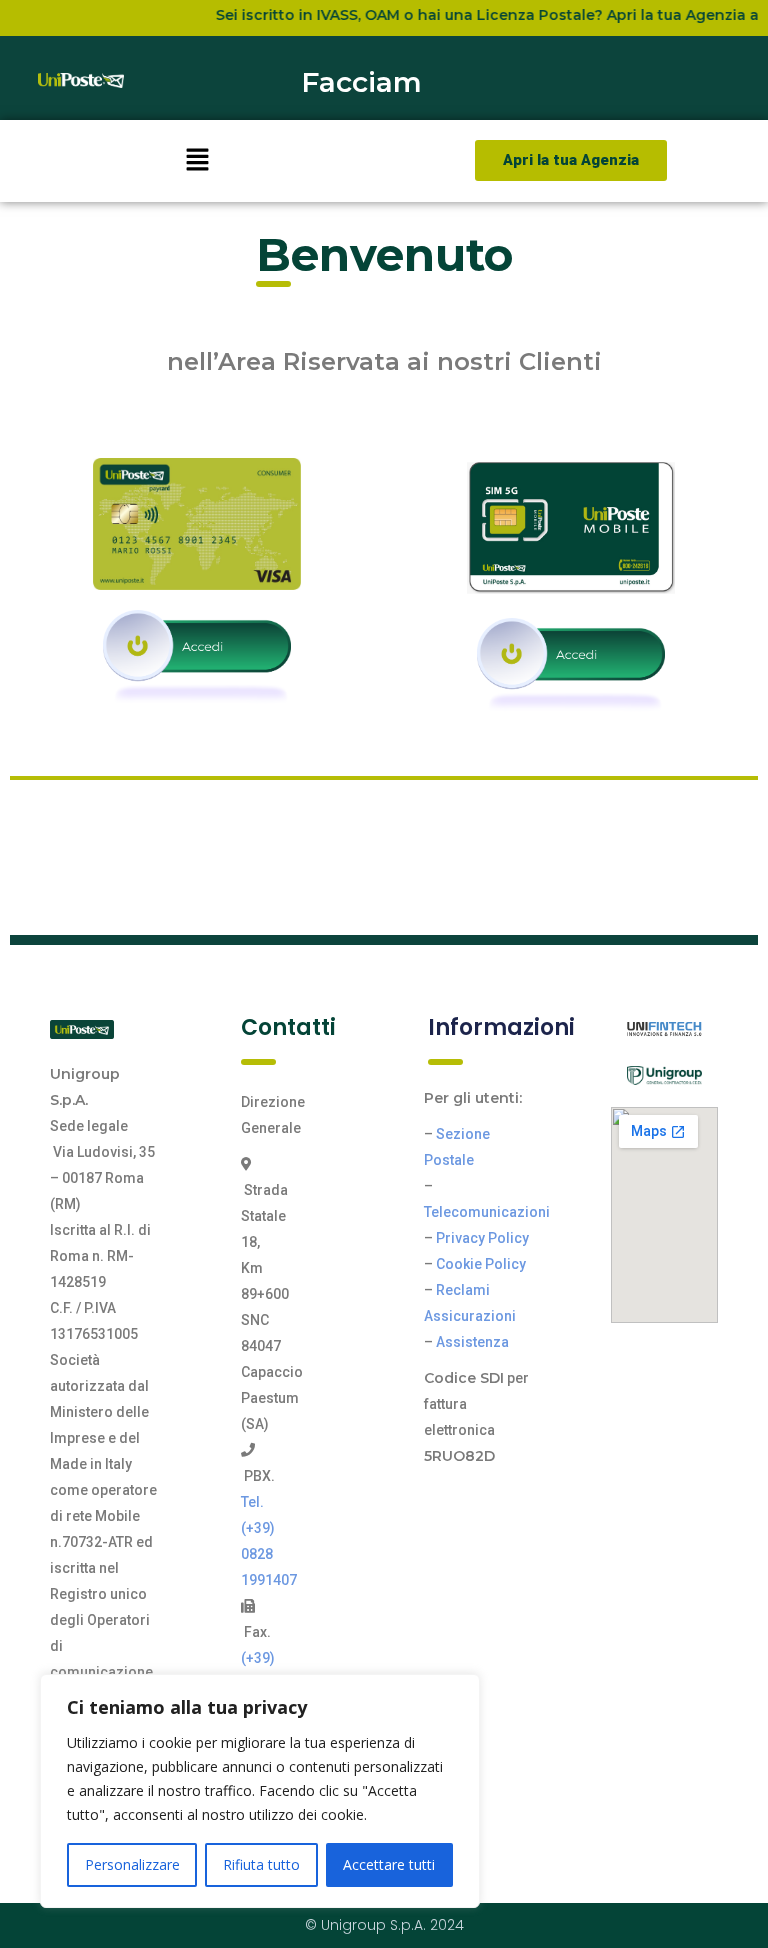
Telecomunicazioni (487, 1212)
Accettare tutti (389, 1864)
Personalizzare (132, 1864)
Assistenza (472, 1342)
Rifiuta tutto (261, 1864)
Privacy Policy (482, 1238)
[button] (197, 161)
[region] (260, 1791)
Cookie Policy (481, 1264)
